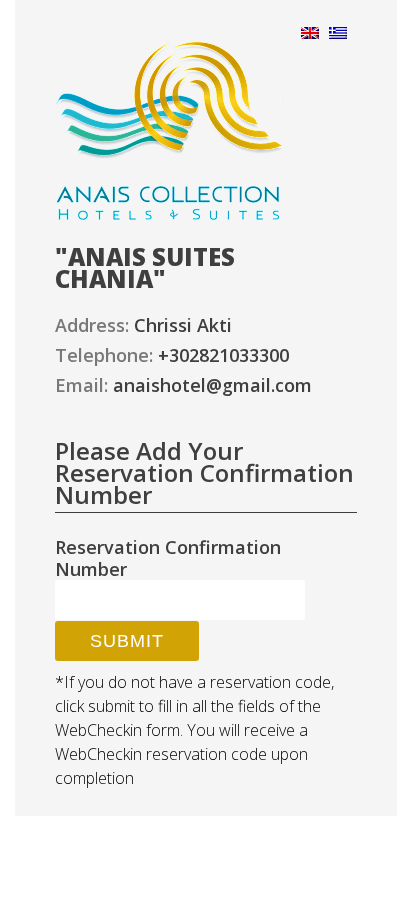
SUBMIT (127, 641)
